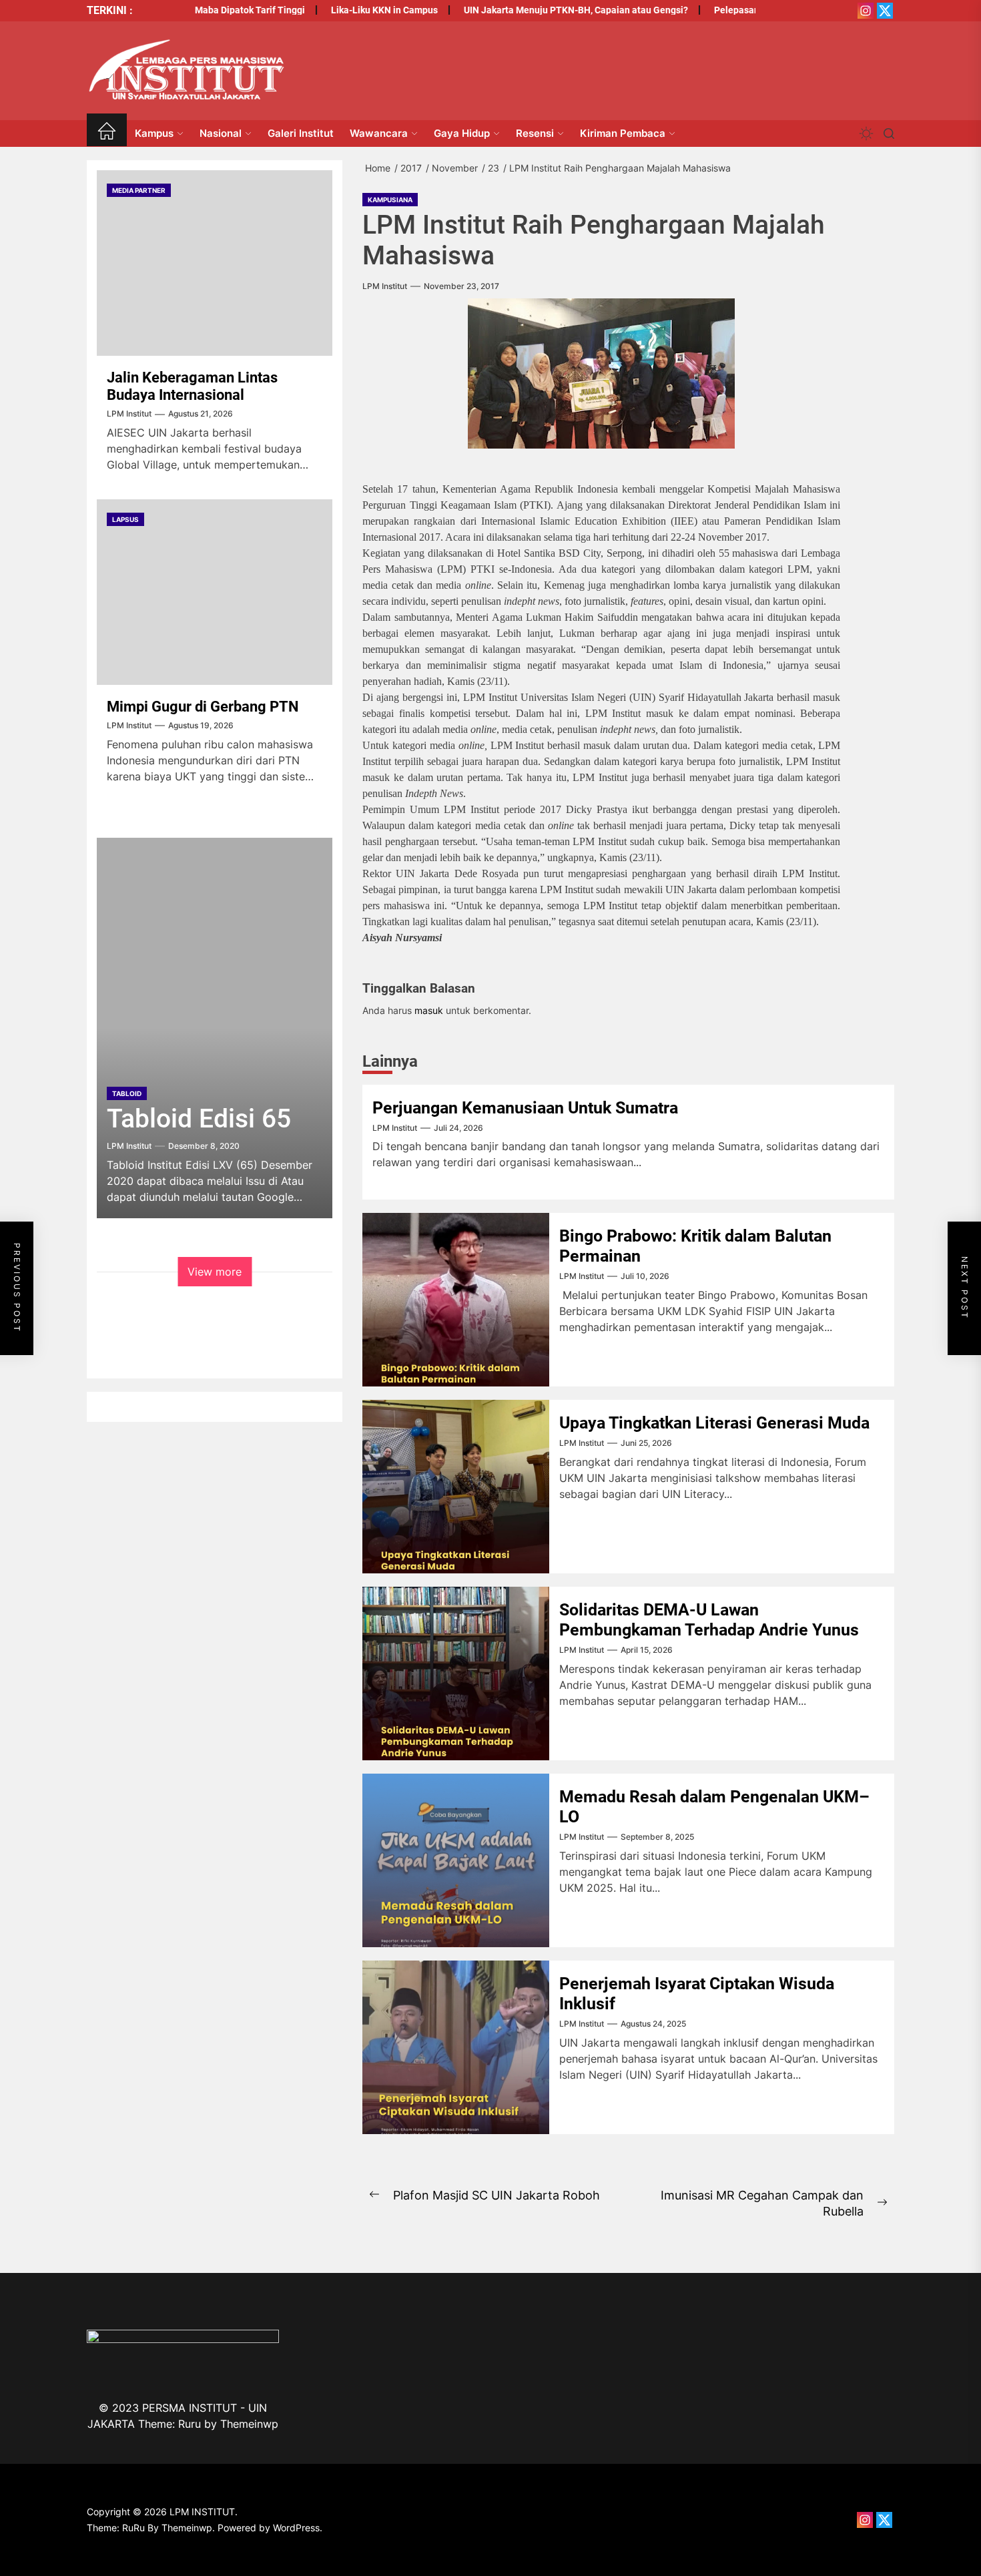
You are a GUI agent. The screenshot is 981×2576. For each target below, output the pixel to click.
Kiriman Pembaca (623, 133)
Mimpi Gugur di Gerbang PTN (203, 707)
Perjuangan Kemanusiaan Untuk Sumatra (525, 1108)
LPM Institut (385, 286)
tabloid (127, 1093)
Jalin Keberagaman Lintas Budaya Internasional (192, 386)
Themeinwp (249, 2424)
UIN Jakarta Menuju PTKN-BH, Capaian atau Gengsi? (535, 10)
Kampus (154, 133)
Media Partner (139, 190)
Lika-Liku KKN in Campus (344, 10)
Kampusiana (390, 200)
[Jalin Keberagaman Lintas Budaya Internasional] (215, 263)
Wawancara (379, 133)
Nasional (221, 133)
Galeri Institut (301, 133)
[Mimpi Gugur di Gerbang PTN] (215, 592)
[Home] (107, 133)
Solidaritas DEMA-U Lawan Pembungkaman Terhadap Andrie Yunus (709, 1620)
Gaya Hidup (462, 133)
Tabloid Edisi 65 (199, 1119)
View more (215, 1272)
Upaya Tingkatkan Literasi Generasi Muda (714, 1423)
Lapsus (125, 519)
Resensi (535, 133)
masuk (429, 1010)
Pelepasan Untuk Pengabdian (736, 10)
